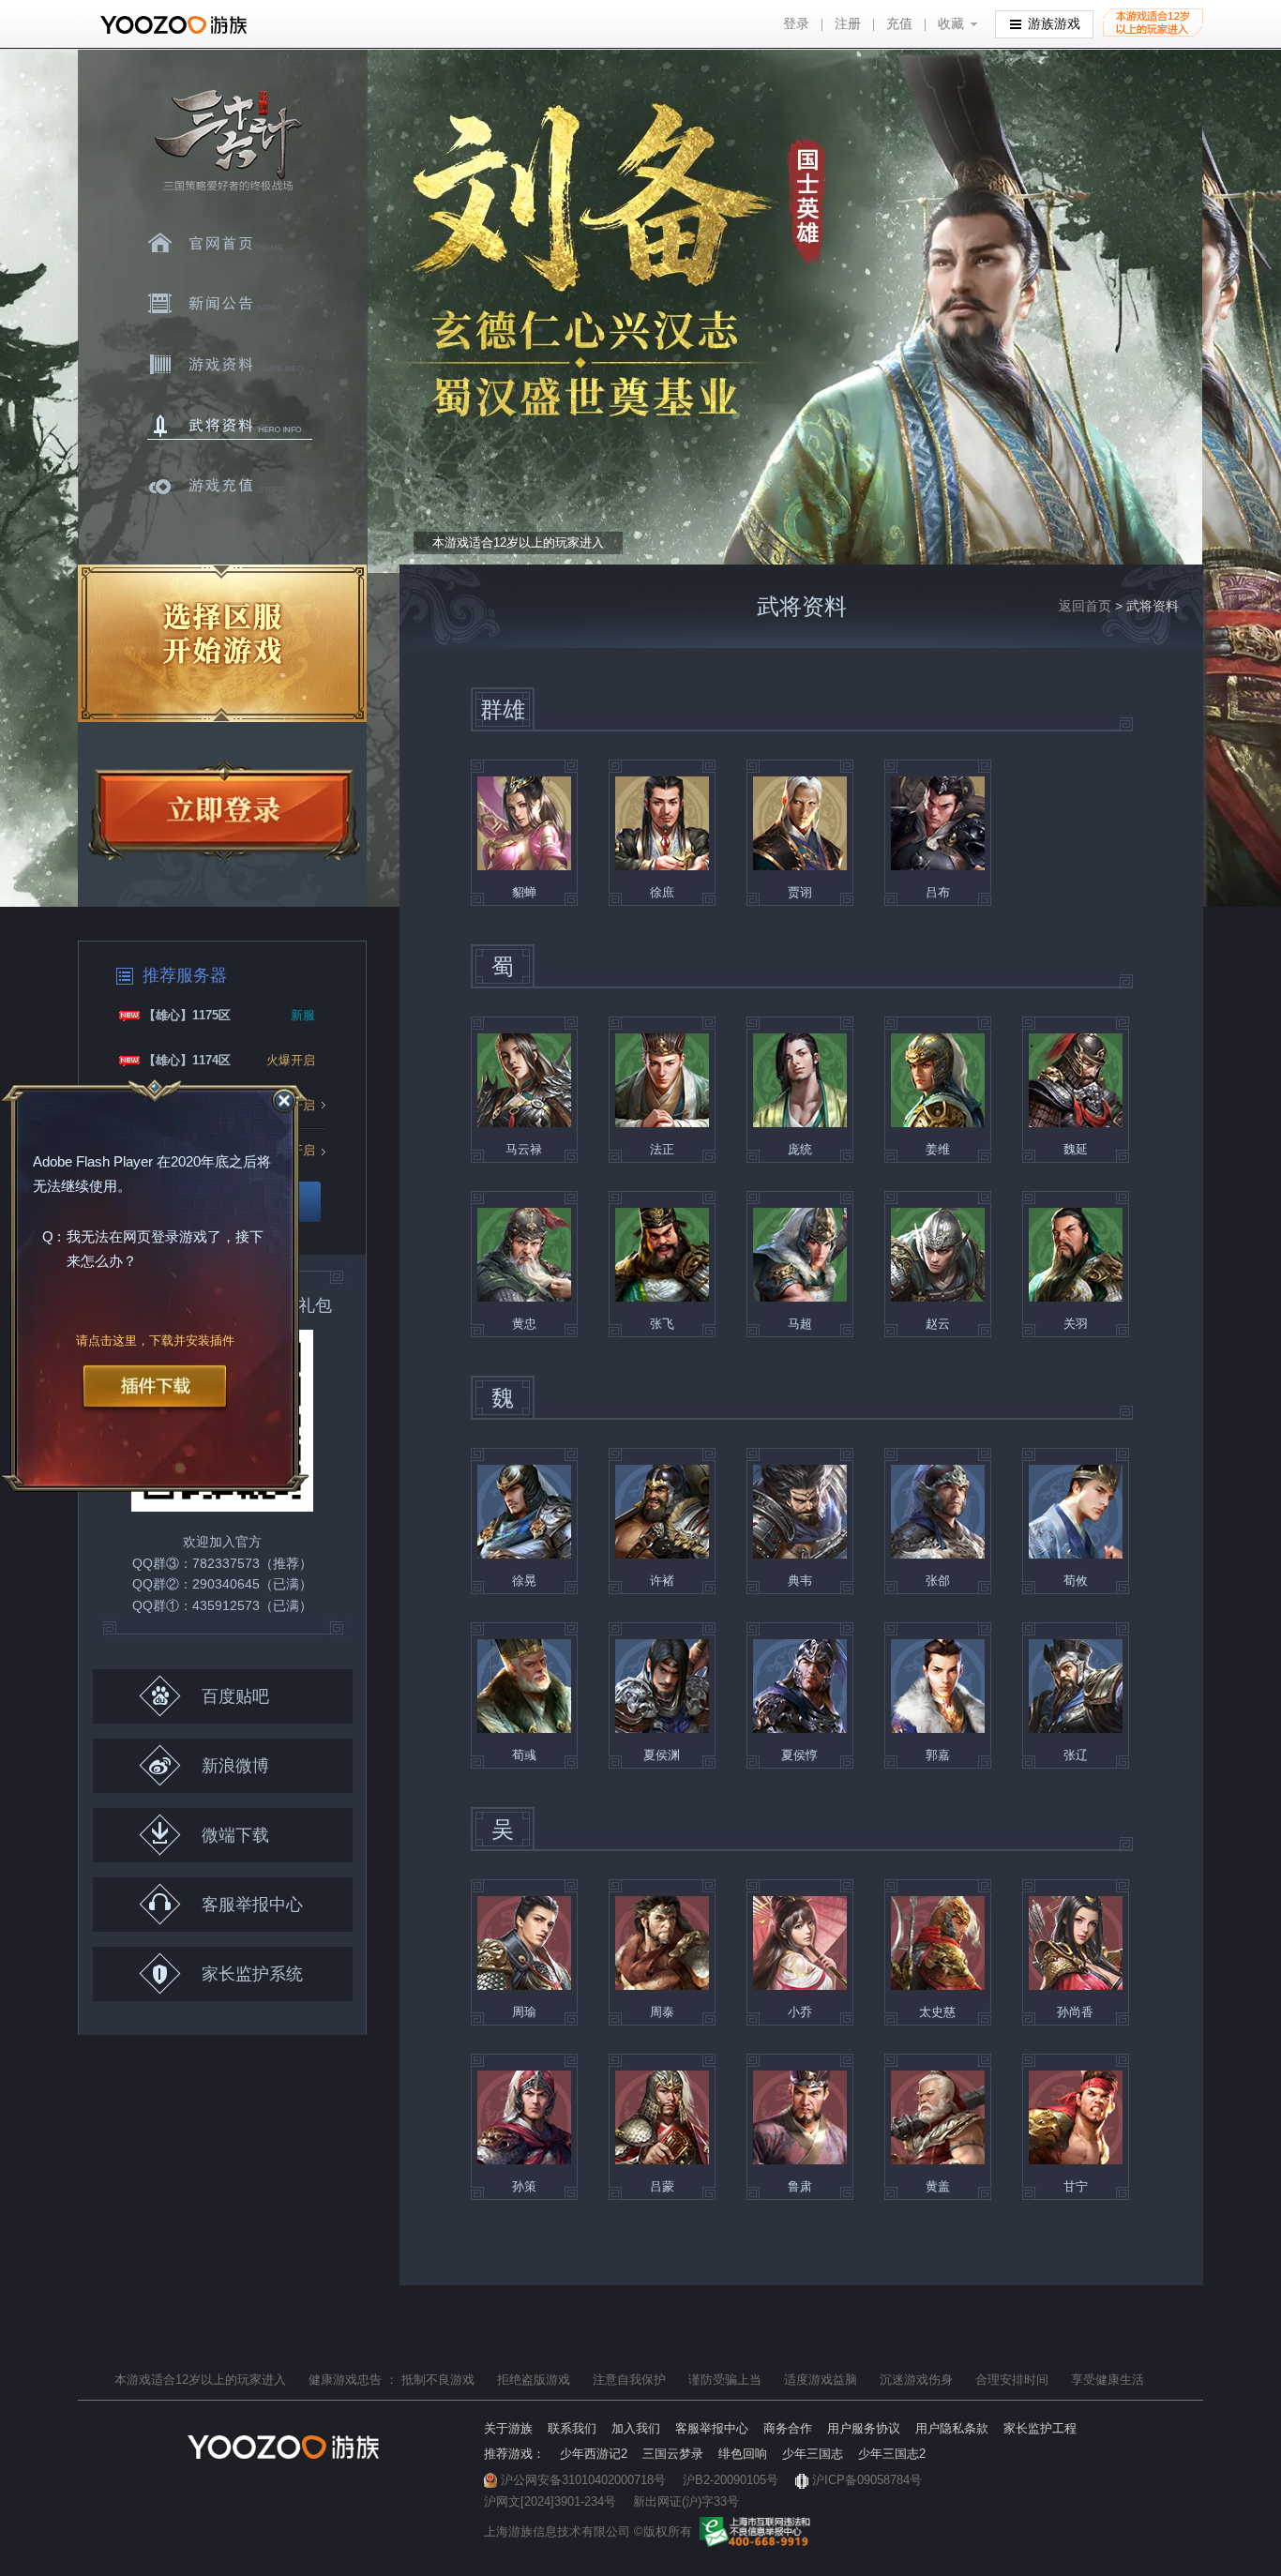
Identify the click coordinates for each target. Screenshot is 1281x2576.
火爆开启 (291, 1060)
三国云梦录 (673, 2454)
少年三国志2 (892, 2454)
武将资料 (230, 426)
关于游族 (508, 2428)
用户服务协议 (864, 2428)
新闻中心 (230, 304)
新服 (303, 1015)
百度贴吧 (235, 1696)
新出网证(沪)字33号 (686, 2501)
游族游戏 (1054, 24)
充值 (899, 24)
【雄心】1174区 (187, 1060)
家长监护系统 (252, 1974)
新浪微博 (235, 1766)
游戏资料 (230, 365)
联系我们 (572, 2428)
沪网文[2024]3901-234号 (550, 2501)
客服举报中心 (252, 1905)
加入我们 (636, 2428)
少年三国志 (813, 2454)
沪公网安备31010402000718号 (583, 2480)
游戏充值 (230, 487)
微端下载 (235, 1835)
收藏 (951, 24)
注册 (848, 24)
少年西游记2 (594, 2454)
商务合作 (788, 2428)
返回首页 (1085, 606)
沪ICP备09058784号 (867, 2480)
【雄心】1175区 (187, 1015)
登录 (796, 24)
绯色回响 (743, 2454)
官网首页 (230, 243)
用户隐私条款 (952, 2428)
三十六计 (227, 141)
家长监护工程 (1040, 2428)
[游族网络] (176, 25)
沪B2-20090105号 (731, 2480)
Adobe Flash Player (93, 1161)
